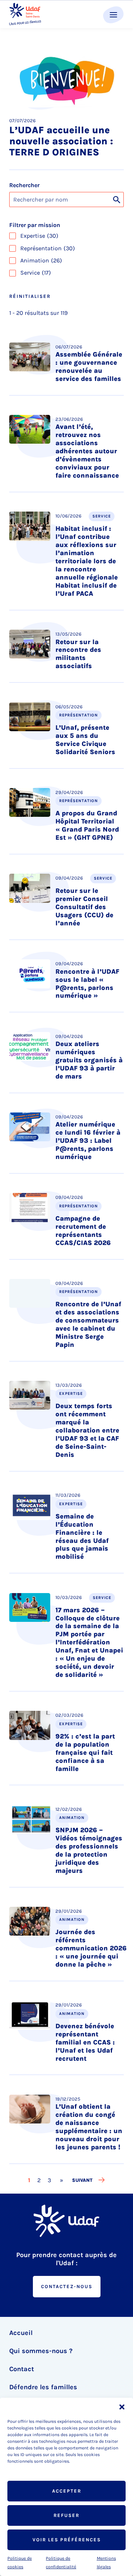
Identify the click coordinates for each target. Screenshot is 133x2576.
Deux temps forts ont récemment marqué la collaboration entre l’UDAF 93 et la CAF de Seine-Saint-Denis (87, 1430)
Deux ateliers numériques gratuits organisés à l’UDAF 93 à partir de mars (89, 1060)
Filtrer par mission (35, 225)
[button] (122, 2407)
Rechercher (24, 185)
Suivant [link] (82, 2180)
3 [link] (50, 2180)
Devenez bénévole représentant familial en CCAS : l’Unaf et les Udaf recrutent (85, 2042)
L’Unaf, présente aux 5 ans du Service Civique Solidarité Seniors (85, 740)
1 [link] (30, 2180)
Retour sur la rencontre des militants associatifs (78, 654)
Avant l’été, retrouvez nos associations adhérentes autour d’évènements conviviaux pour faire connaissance (87, 451)
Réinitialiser (30, 296)
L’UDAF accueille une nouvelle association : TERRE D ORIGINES (61, 141)
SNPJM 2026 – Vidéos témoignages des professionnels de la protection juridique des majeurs (89, 1850)
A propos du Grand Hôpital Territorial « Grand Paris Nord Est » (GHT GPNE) (87, 825)
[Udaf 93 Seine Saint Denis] (25, 14)
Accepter (67, 2491)
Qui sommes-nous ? (41, 2351)
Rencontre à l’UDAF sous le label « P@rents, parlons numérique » (87, 984)
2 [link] (40, 2180)
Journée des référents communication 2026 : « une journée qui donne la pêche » (91, 1948)
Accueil (21, 2333)
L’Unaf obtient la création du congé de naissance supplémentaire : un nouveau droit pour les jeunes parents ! (89, 2127)
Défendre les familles (43, 2387)
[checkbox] (66, 236)
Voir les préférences (67, 2540)
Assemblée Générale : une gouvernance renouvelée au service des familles (89, 367)
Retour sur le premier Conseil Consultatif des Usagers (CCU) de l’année (84, 907)
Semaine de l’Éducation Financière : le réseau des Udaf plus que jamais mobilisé (82, 1537)
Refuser (66, 2515)
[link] (62, 2180)
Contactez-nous (67, 2286)
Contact (22, 2369)
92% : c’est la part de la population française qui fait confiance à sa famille (85, 1753)
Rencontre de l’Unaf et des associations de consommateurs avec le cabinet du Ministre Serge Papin (88, 1324)
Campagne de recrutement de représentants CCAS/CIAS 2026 (83, 1231)
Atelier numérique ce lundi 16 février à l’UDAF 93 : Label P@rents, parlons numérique (88, 1141)
